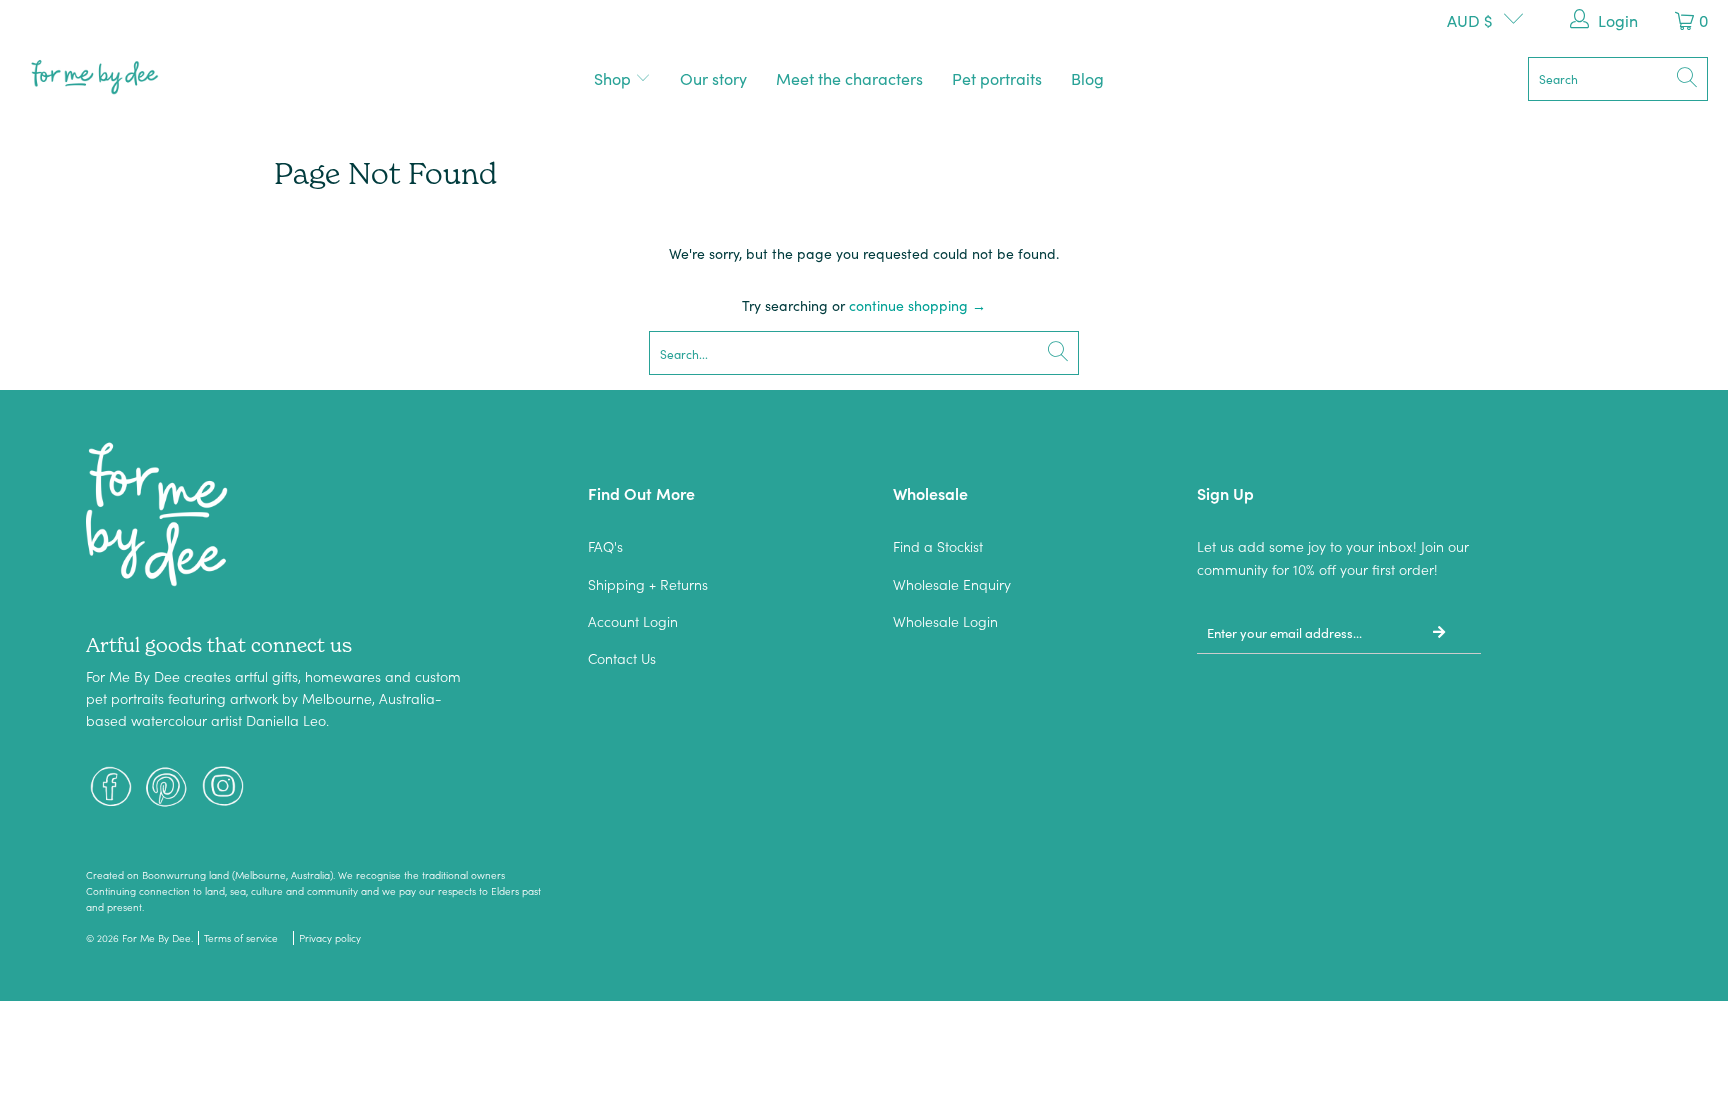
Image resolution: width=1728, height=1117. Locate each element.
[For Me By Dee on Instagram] (223, 788)
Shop (614, 78)
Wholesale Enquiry (952, 584)
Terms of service (241, 938)
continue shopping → (917, 305)
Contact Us (622, 658)
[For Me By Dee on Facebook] (111, 788)
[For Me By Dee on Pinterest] (167, 788)
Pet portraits (997, 78)
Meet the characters (849, 78)
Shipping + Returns (648, 584)
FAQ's (605, 546)
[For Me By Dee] (95, 78)
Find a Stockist (938, 546)
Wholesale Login (945, 621)
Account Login (633, 621)
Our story (713, 78)
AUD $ (1470, 20)
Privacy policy (330, 938)
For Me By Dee (156, 938)
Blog (1087, 78)
